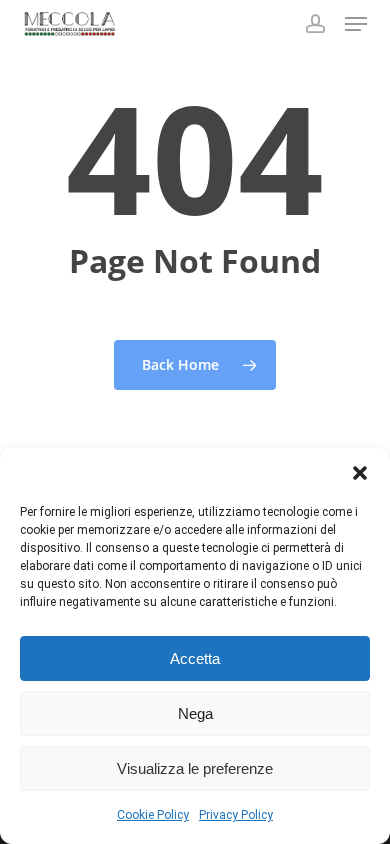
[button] (360, 473)
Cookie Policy (153, 815)
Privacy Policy (236, 815)
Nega (195, 713)
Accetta (195, 658)
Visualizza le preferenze (195, 768)
